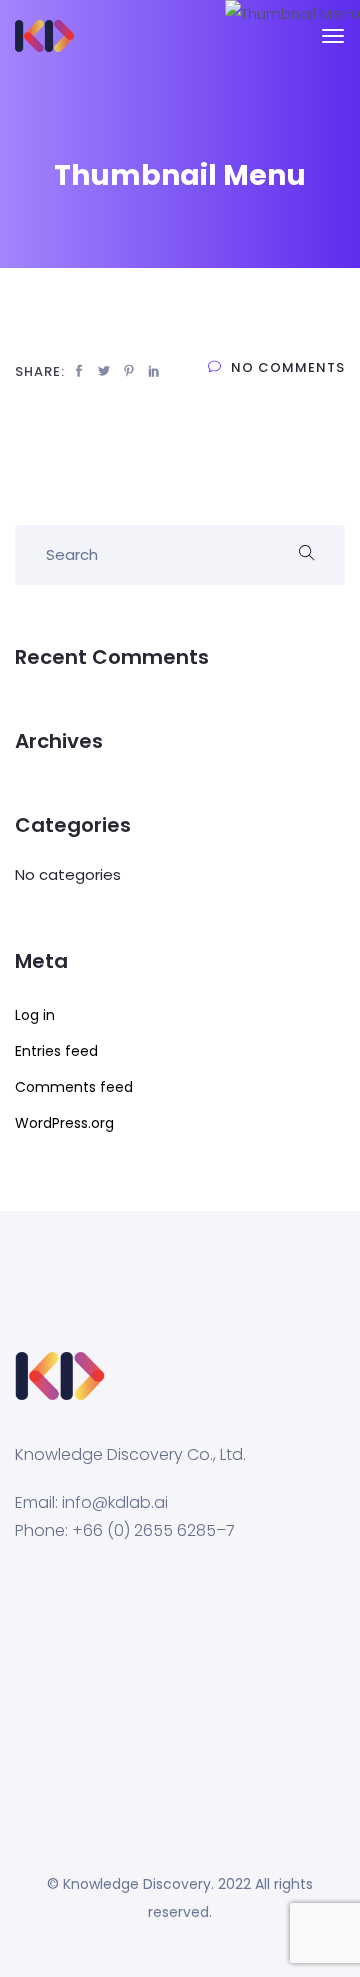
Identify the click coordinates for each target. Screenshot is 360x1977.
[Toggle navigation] (333, 46)
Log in (35, 1015)
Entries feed (56, 1051)
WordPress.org (64, 1123)
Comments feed (74, 1087)
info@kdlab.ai (115, 1502)
